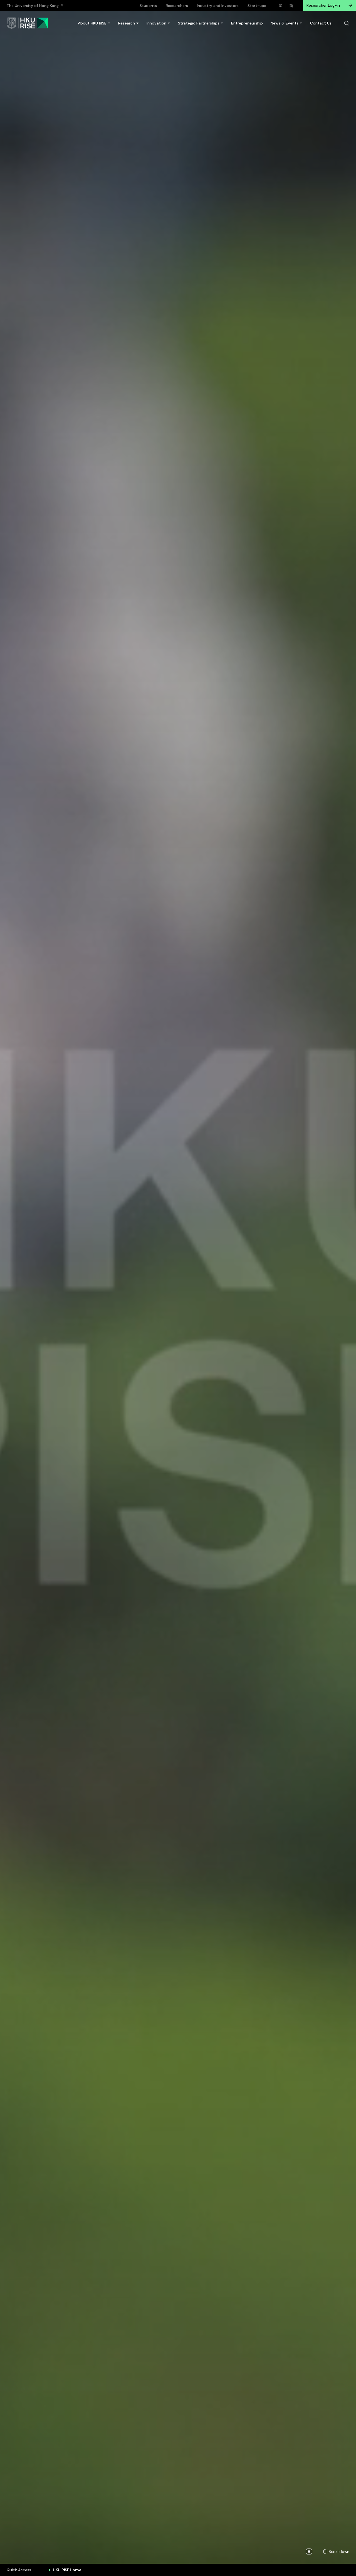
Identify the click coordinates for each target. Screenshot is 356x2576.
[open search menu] (347, 23)
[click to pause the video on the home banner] (309, 2552)
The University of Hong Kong (33, 6)
